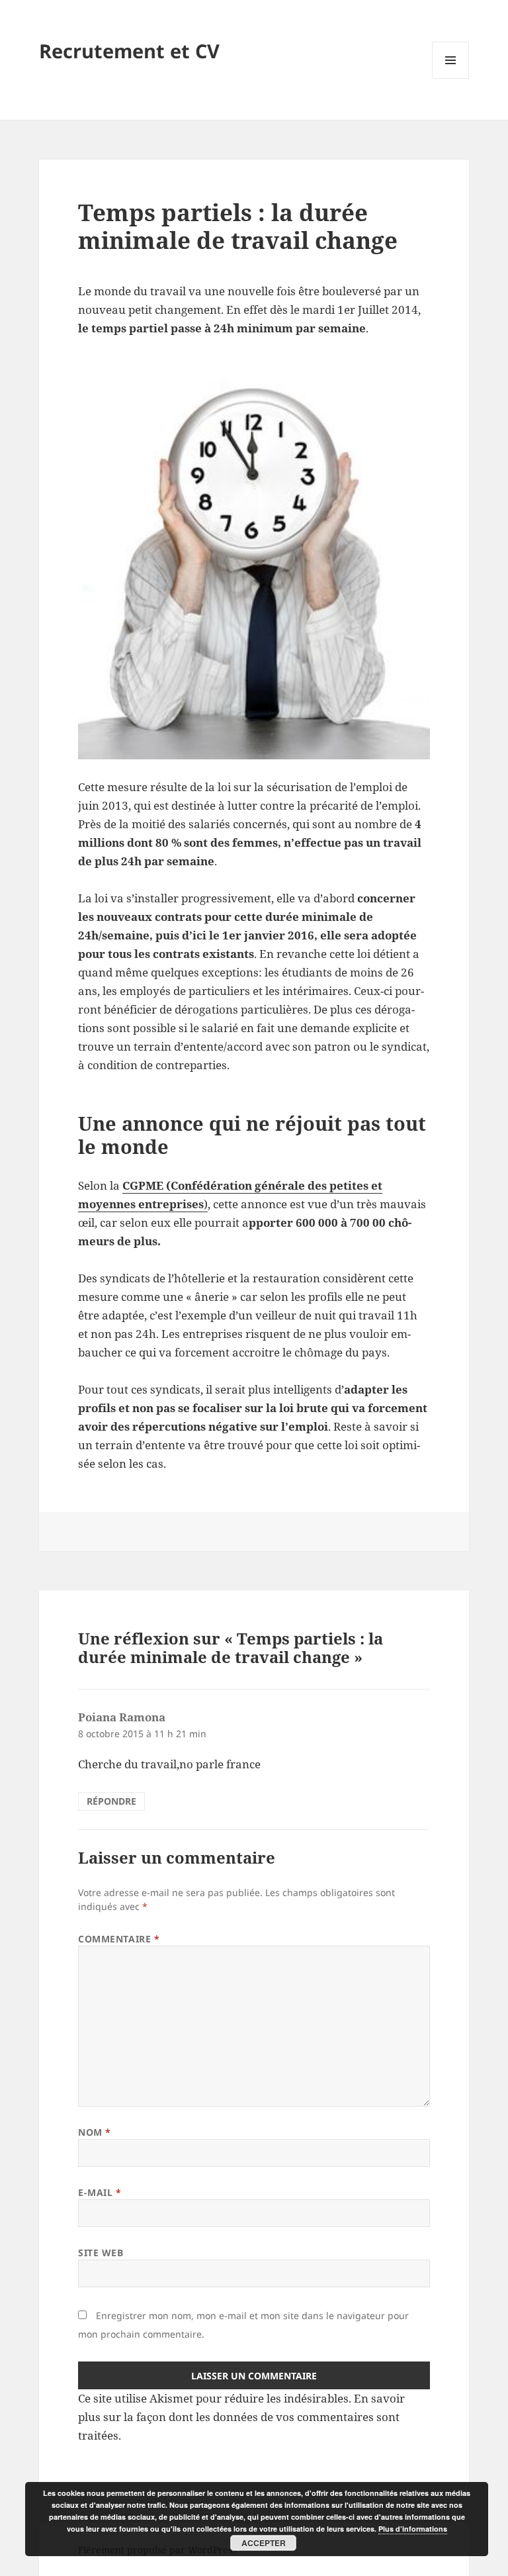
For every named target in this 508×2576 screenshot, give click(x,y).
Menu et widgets (451, 78)
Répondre (111, 1801)
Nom (95, 2132)
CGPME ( (147, 1185)
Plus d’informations (413, 2529)
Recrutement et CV (129, 51)
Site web (101, 2253)
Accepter (264, 2543)
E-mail (100, 2192)
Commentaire (119, 1939)
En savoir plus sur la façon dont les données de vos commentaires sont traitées (241, 2417)
